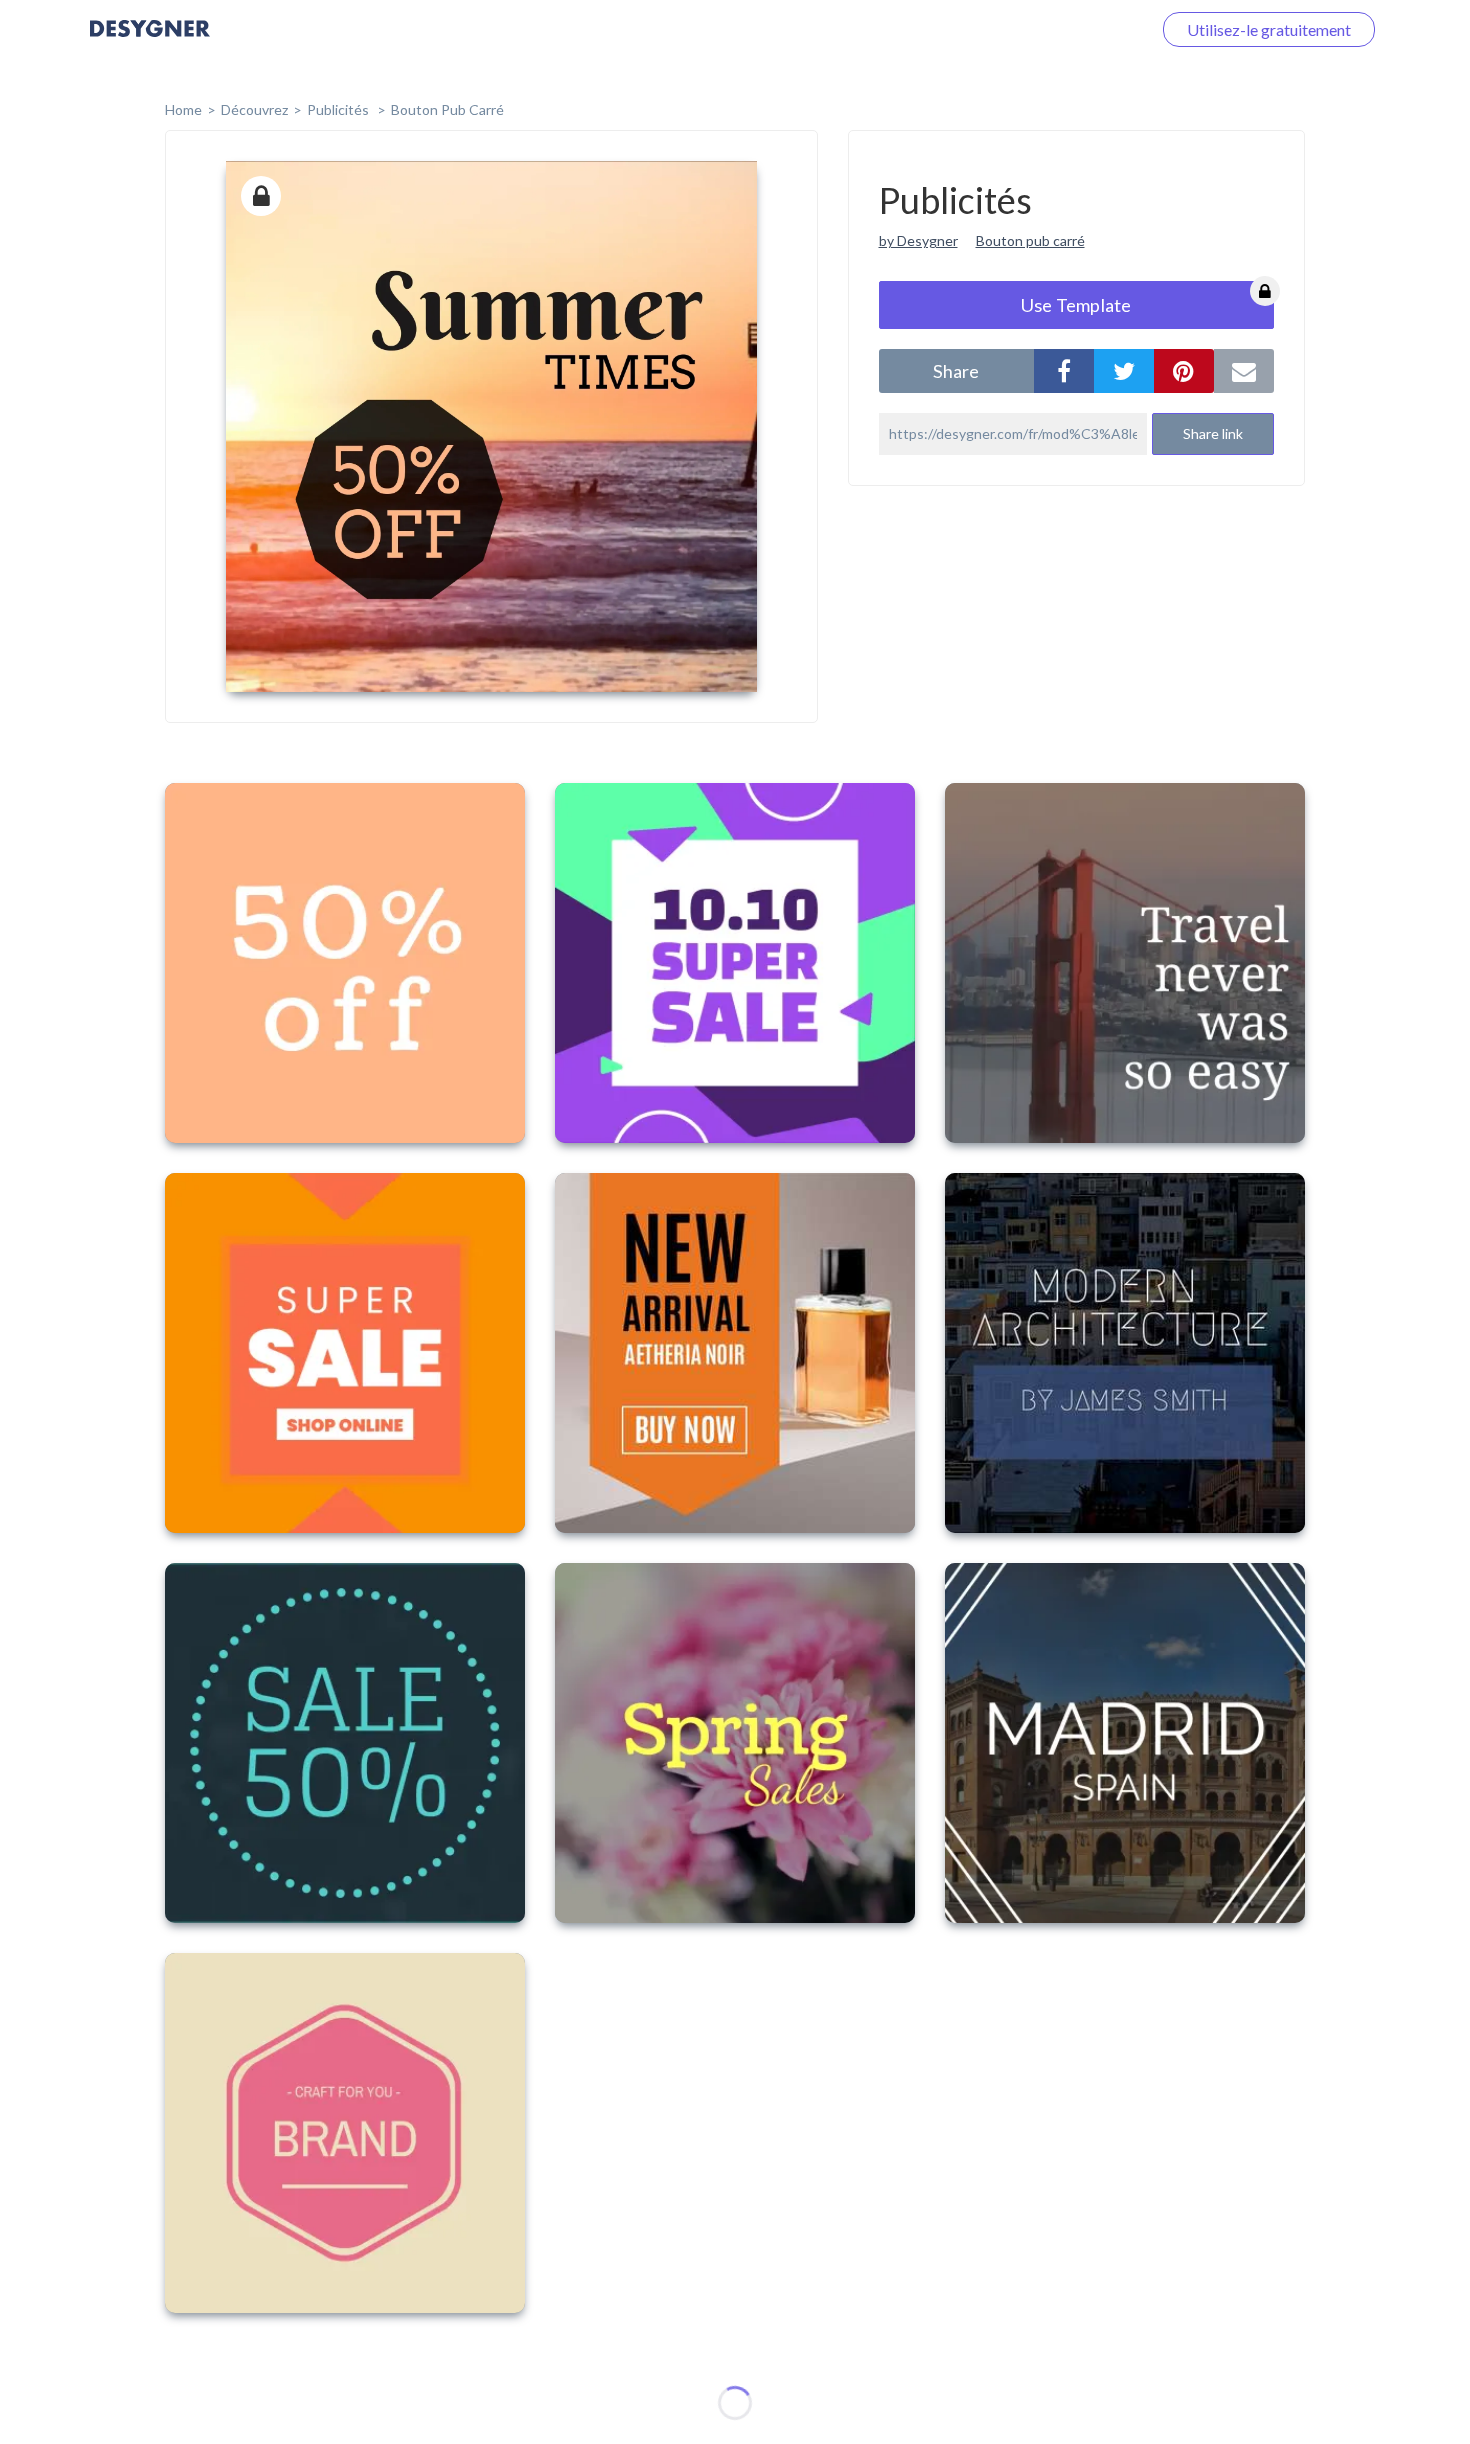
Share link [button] (1213, 433)
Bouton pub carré (447, 109)
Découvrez (254, 109)
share (956, 371)
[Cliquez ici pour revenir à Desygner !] (150, 42)
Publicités (339, 109)
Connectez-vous (1071, 29)
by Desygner (918, 240)
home (183, 109)
